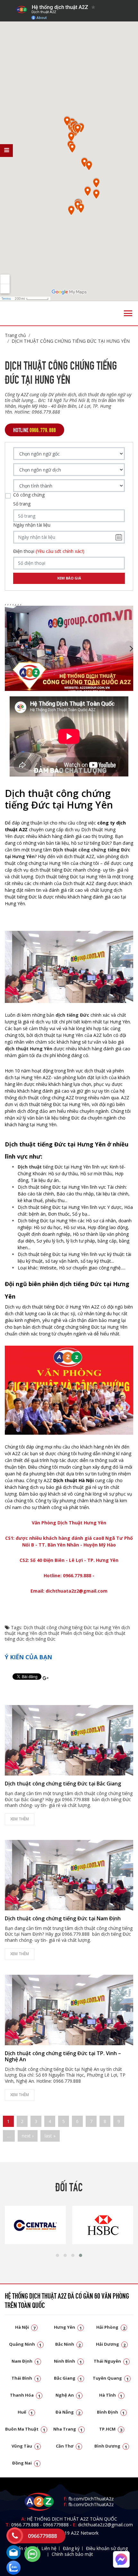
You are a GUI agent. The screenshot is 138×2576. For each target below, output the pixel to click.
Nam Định (25, 2361)
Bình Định (111, 2412)
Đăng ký (71, 2548)
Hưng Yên (68, 2327)
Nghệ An (68, 2395)
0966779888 (56, 2525)
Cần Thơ (68, 2446)
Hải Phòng (111, 2327)
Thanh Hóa (25, 2395)
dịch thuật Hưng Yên (29, 1049)
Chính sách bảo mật (72, 2554)
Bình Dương (111, 2446)
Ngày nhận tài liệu (32, 525)
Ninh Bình (68, 2361)
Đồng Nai (25, 2463)
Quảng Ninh (25, 2344)
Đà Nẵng (68, 2412)
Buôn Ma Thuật (25, 2429)
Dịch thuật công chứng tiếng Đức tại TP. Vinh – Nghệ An (63, 2056)
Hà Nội (25, 2327)
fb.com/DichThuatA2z (91, 2499)
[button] (57, 2255)
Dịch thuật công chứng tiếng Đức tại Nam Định (63, 1918)
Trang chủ (15, 335)
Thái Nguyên (111, 2361)
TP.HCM (111, 2429)
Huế (25, 2412)
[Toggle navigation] (128, 313)
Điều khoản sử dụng (107, 2548)
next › (28, 2136)
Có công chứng (29, 495)
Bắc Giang (68, 2378)
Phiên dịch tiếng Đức (82, 1633)
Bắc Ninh (68, 2344)
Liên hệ (49, 2548)
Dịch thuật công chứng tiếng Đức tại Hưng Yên (71, 341)
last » (50, 2136)
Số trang (22, 504)
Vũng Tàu (25, 2446)
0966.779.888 (25, 2525)
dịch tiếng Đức (41, 1639)
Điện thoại (49, 551)
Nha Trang (68, 2429)
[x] (6, 151)
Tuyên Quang (111, 2378)
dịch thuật (49, 1633)
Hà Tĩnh (111, 2395)
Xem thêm (20, 1819)
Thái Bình (25, 2378)
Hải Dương (111, 2344)
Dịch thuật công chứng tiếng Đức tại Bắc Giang (63, 1784)
